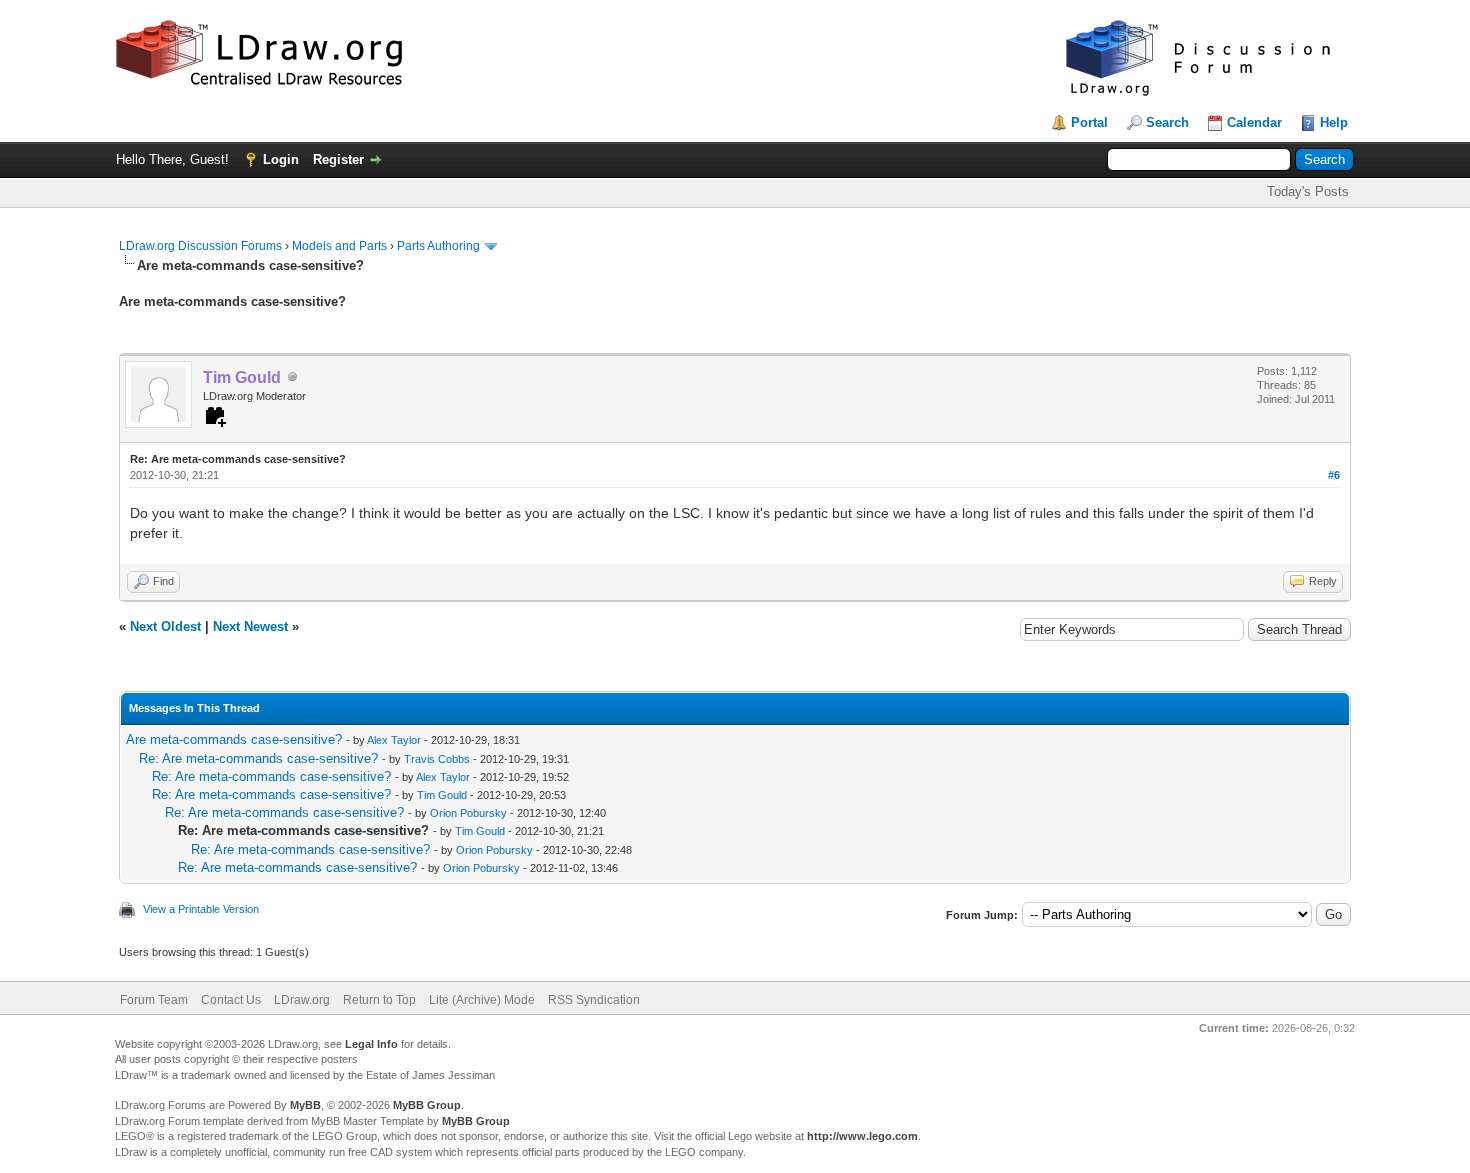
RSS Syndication (594, 1000)
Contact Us (231, 1000)
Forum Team (154, 1000)
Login (281, 159)
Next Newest (250, 626)
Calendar (1254, 122)
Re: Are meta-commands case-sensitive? (258, 758)
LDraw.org (302, 1000)
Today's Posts (1308, 191)
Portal (1089, 122)
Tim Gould (442, 795)
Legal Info (371, 1044)
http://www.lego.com (862, 1136)
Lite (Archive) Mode (482, 1000)
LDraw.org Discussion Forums (200, 246)
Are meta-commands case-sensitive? (234, 739)
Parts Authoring (438, 246)
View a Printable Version (201, 909)
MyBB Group (427, 1105)
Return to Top (379, 1000)
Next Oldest (165, 626)
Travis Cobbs (437, 759)
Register (338, 159)
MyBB (305, 1105)
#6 (1334, 475)
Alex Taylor (394, 740)
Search (1167, 122)
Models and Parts (339, 246)
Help (1334, 122)
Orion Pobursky (468, 813)
